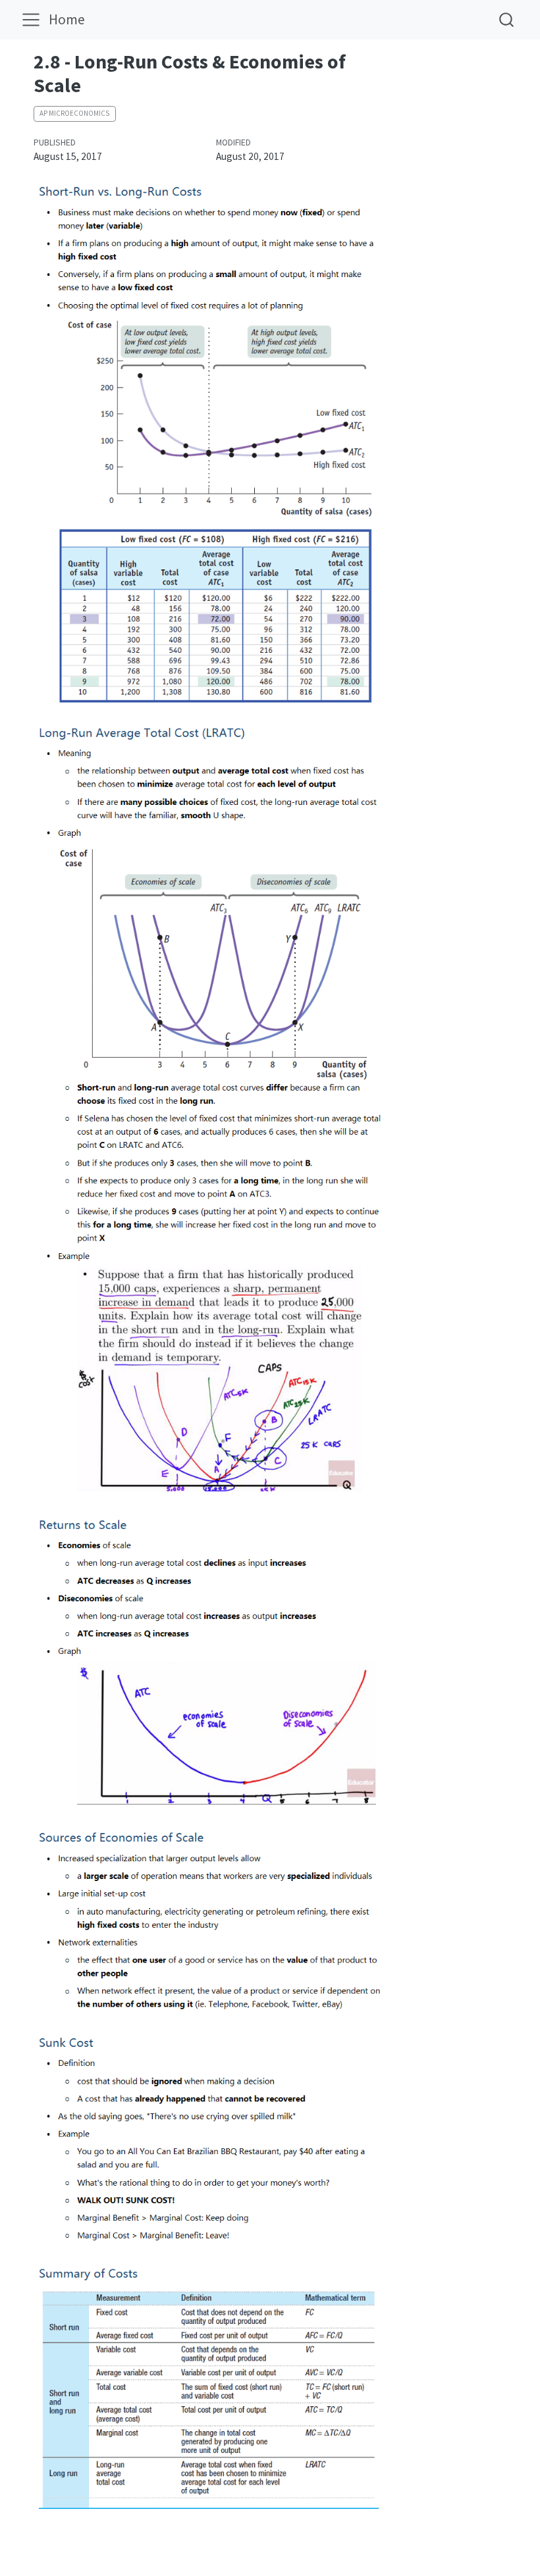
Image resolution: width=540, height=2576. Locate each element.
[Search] (506, 19)
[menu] (31, 20)
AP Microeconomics (74, 113)
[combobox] (507, 19)
